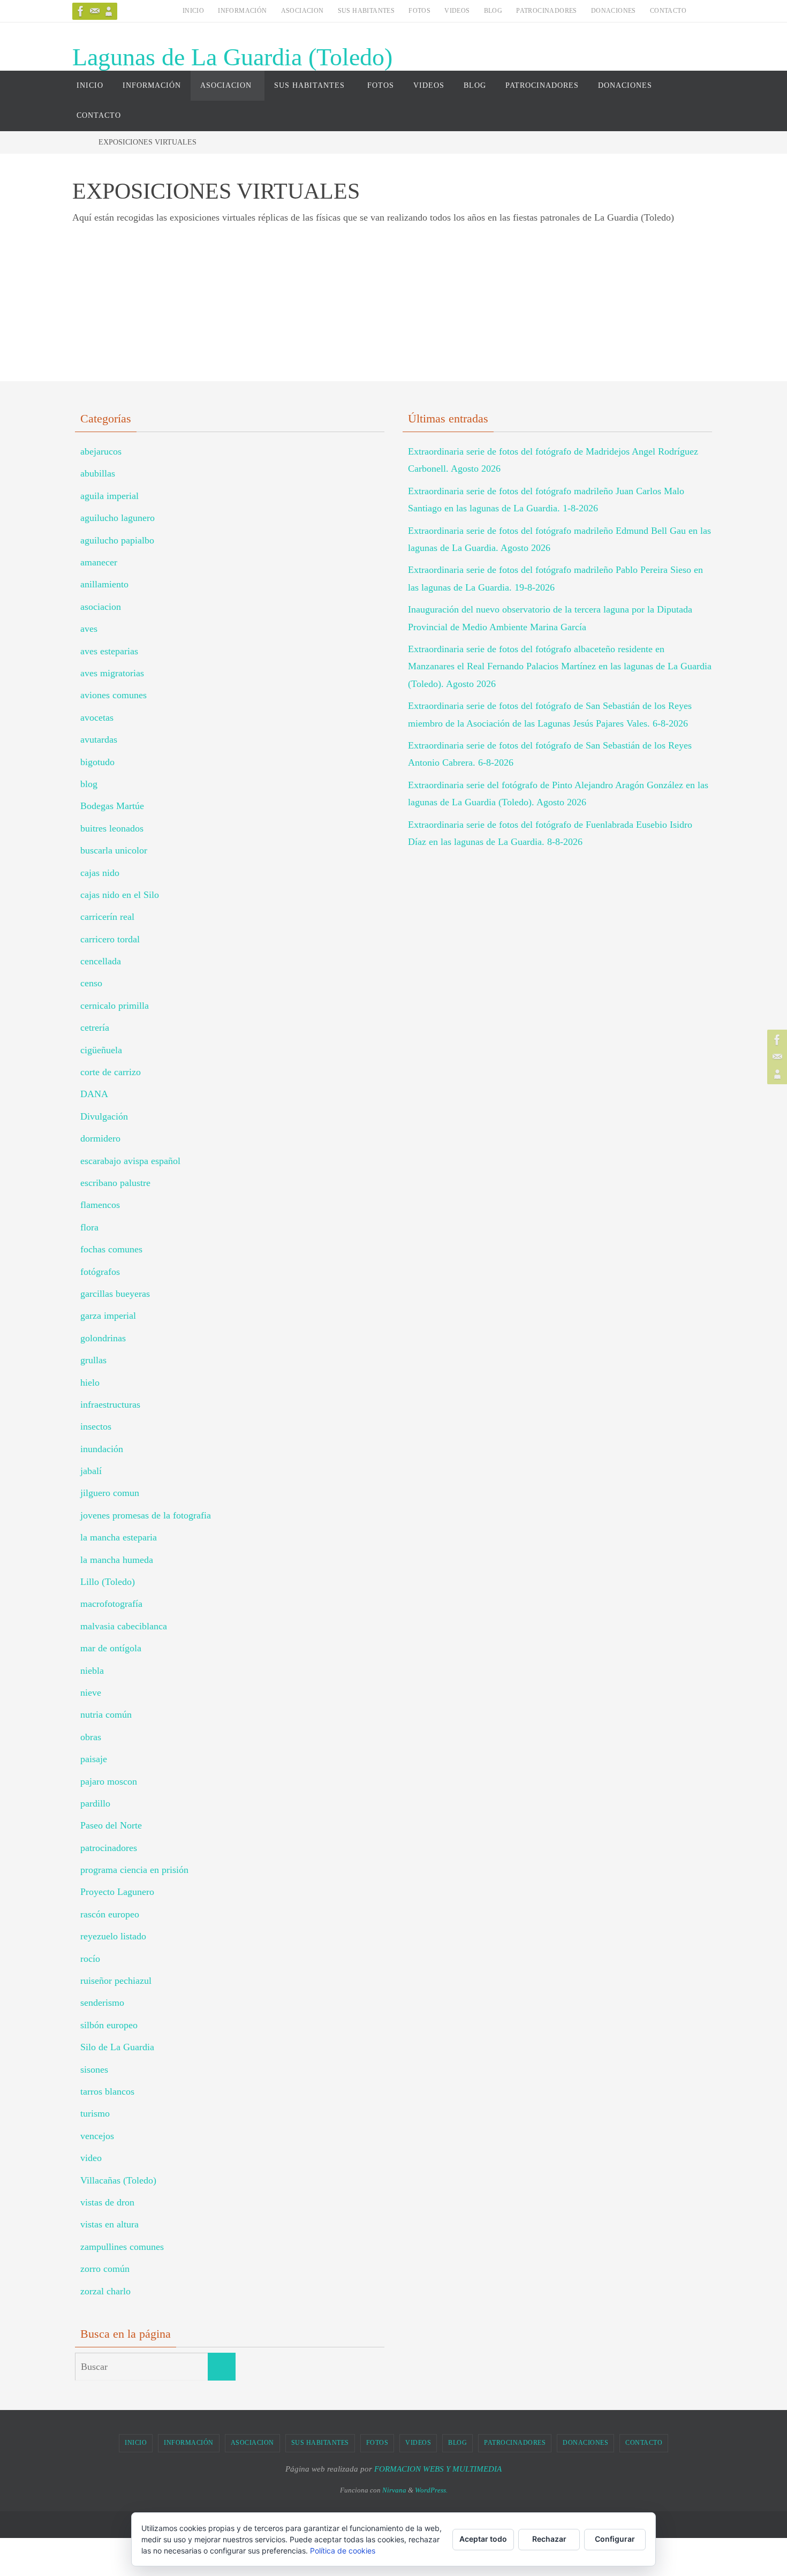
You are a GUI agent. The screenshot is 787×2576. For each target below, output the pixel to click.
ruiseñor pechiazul (116, 1981)
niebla (92, 1671)
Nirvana (394, 2490)
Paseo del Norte (111, 1825)
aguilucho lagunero (118, 518)
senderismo (102, 2003)
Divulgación (104, 1116)
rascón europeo (110, 1914)
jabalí (91, 1471)
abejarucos (101, 451)
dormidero (100, 1138)
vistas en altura (109, 2224)
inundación (102, 1449)
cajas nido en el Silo (120, 895)
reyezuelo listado (113, 1936)
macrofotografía (111, 1604)
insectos (96, 1426)
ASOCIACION (302, 11)
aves (89, 629)
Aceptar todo (483, 2539)
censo (91, 983)
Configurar (615, 2539)
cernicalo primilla (115, 1006)
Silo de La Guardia (117, 2047)
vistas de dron (107, 2202)
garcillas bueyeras (115, 1294)
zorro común (105, 2269)
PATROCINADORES (547, 11)
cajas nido (100, 873)
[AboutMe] (109, 11)
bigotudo (97, 762)
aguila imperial (109, 496)
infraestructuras (110, 1404)
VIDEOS (457, 11)
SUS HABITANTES (366, 11)
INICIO (193, 11)
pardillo (95, 1803)
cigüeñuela (101, 1050)
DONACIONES (614, 11)
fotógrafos (100, 1272)
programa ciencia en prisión (134, 1870)
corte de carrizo (111, 1072)
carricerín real (107, 917)
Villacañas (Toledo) (118, 2180)
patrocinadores (109, 1848)
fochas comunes (111, 1249)
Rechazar (549, 2539)
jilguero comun (110, 1493)
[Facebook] (81, 11)
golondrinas (103, 1338)
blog (89, 784)
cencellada (101, 961)
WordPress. (431, 2490)
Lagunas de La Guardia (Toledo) (232, 57)
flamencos (100, 1205)
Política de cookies (343, 2551)
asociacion (101, 607)
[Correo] (95, 11)
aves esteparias (109, 651)
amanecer (99, 562)
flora (89, 1227)
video (91, 2158)
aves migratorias (112, 673)
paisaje (94, 1759)
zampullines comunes (122, 2247)
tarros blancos (107, 2091)
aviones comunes (113, 695)
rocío (90, 1959)
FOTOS (419, 11)
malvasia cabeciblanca (124, 1626)
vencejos (97, 2136)
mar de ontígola (111, 1648)
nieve (91, 1693)
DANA (94, 1094)
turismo (95, 2113)
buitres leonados (112, 828)
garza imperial (108, 1316)
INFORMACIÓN (242, 11)
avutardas (99, 739)
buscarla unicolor (114, 850)
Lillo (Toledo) (108, 1582)
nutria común (106, 1714)
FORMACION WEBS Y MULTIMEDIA (438, 2469)
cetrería (95, 1028)
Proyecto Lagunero (117, 1892)
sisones (94, 2069)
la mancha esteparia (119, 1537)
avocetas (97, 717)
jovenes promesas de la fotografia (146, 1515)
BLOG (493, 11)
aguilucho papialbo (117, 540)
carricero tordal (110, 939)
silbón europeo (109, 2025)
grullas (93, 1360)
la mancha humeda (117, 1560)
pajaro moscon (109, 1781)
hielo (90, 1383)
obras (91, 1737)
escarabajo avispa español (130, 1161)
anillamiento (104, 584)
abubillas (98, 473)
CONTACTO (668, 11)
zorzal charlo (105, 2291)
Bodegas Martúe (112, 806)
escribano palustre (115, 1183)
